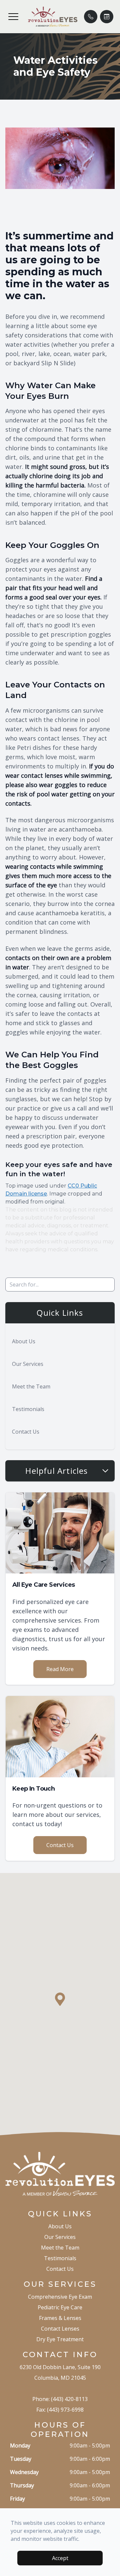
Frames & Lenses (60, 2318)
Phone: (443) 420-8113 (60, 2399)
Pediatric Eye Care (60, 2307)
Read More (60, 1669)
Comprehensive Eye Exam (60, 2297)
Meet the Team (31, 1386)
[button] (13, 17)
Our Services (28, 1364)
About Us (24, 1341)
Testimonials (28, 1409)
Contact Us (26, 1432)
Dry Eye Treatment (60, 2339)
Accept (60, 2558)
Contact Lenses (60, 2329)
